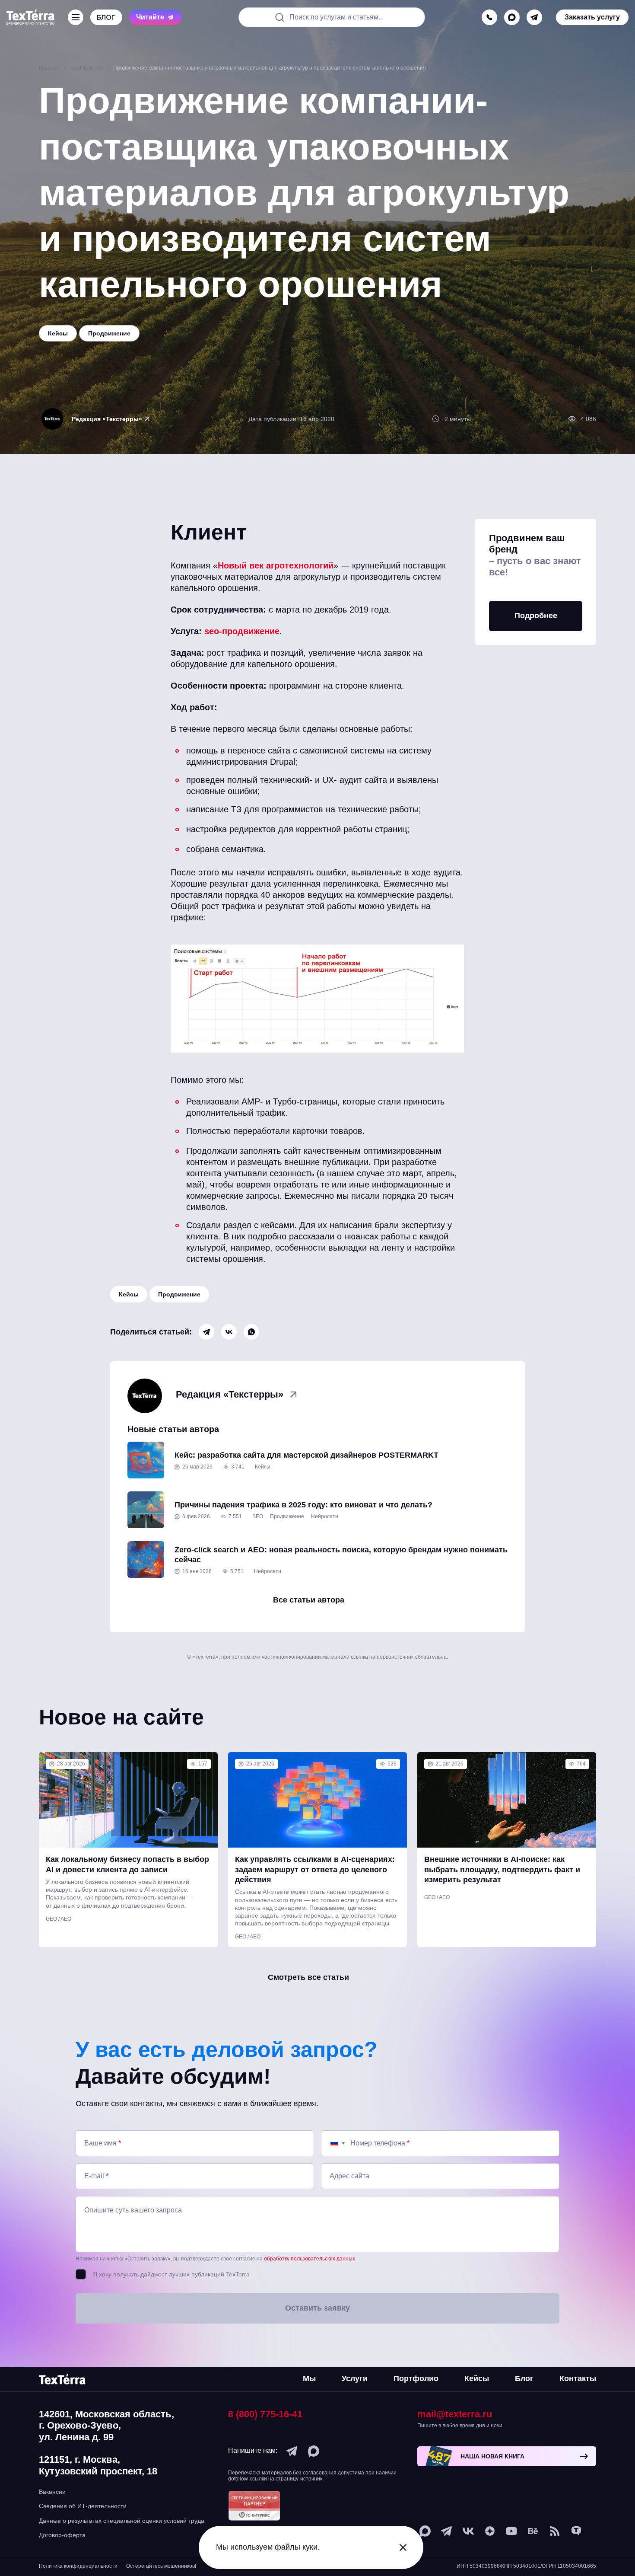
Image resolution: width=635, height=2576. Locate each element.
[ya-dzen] (490, 2531)
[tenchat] (576, 2531)
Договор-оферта (62, 2535)
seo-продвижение (242, 631)
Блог (524, 2378)
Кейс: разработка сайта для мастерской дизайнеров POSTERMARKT (306, 1455)
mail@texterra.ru (455, 2414)
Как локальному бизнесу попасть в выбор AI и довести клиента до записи (127, 1864)
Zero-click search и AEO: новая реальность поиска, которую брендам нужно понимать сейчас (341, 1555)
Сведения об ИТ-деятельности (83, 2506)
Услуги (355, 2378)
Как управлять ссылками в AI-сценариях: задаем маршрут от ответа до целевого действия (315, 1869)
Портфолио (416, 2378)
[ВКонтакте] (229, 1332)
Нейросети (325, 1516)
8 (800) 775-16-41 (265, 2414)
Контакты (578, 2378)
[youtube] (511, 2531)
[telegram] (534, 17)
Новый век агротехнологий (276, 565)
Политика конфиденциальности (78, 2566)
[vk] (468, 2531)
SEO (258, 1516)
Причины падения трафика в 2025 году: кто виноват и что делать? (303, 1505)
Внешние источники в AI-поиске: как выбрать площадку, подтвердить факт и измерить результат (502, 1869)
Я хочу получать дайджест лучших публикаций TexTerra (171, 2274)
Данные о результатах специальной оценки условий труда (122, 2521)
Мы (309, 2378)
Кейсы (129, 1294)
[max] (512, 17)
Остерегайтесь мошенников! (161, 2566)
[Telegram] (206, 1332)
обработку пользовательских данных (310, 2259)
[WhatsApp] (251, 1332)
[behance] (533, 2531)
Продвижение (179, 1294)
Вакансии (52, 2492)
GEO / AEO (59, 1919)
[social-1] (555, 2531)
